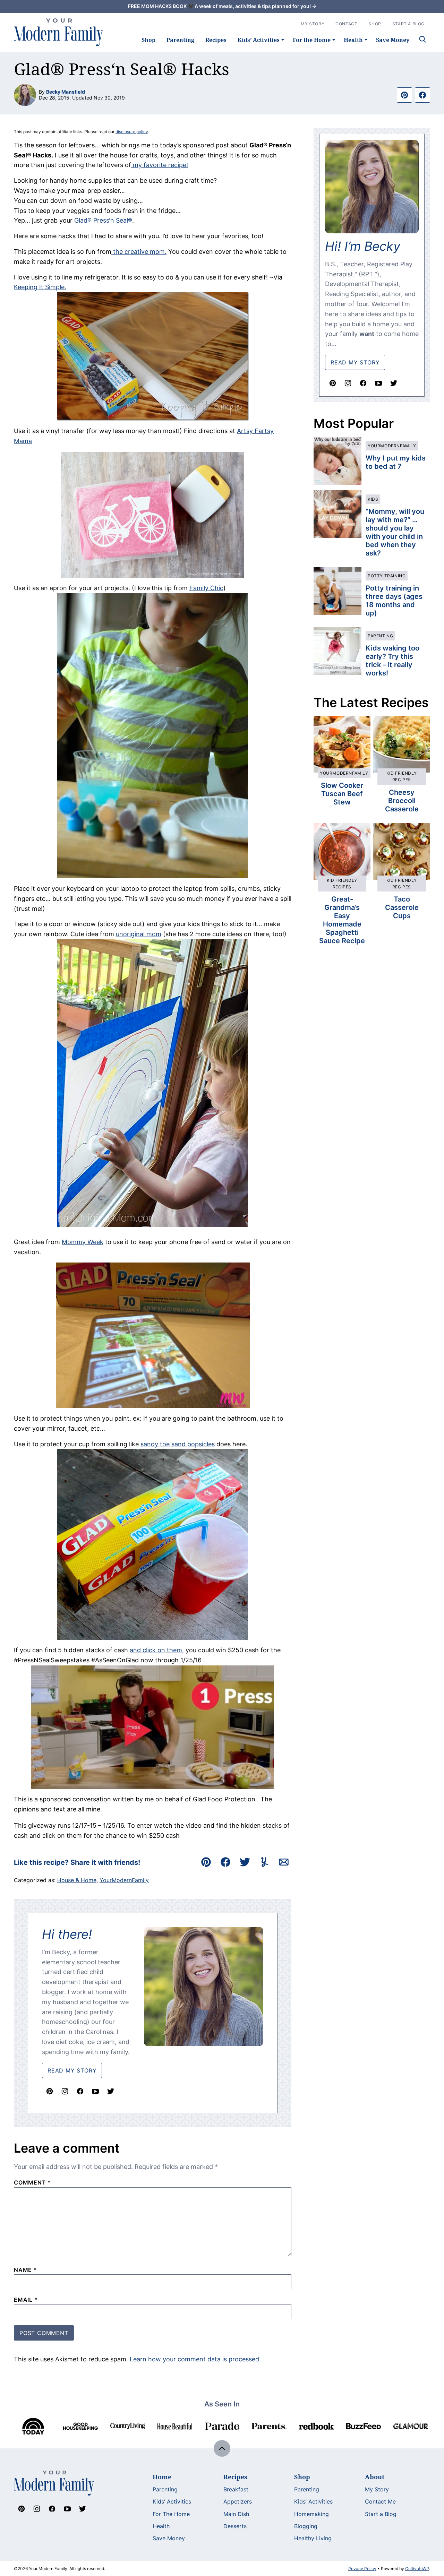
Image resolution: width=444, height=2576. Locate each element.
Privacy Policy (362, 2569)
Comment (32, 2182)
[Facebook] (80, 2091)
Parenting (180, 40)
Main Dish (236, 2514)
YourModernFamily (124, 1880)
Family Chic (206, 588)
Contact (346, 24)
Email (26, 2300)
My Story (313, 24)
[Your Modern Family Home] (59, 32)
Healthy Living (313, 2538)
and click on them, (157, 1650)
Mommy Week (83, 1242)
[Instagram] (65, 2091)
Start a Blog (381, 2514)
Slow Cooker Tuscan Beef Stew (342, 794)
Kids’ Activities (259, 40)
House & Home (77, 1880)
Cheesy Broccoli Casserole (402, 801)
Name (25, 2270)
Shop (148, 40)
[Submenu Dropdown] (283, 40)
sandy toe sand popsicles (178, 1444)
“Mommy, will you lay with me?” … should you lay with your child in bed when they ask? (395, 532)
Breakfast (236, 2489)
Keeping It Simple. (40, 287)
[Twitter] (111, 2091)
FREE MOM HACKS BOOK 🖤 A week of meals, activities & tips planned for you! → (222, 6)
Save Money (393, 40)
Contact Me (380, 2501)
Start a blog (408, 24)
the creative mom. (139, 252)
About (375, 2477)
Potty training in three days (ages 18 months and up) (394, 601)
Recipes (216, 40)
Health (353, 40)
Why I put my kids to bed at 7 (396, 462)
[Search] (422, 39)
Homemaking (311, 2514)
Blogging (306, 2526)
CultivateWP (417, 2569)
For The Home (171, 2514)
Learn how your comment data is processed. (195, 2359)
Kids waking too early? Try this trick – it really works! (392, 661)
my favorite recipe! (160, 165)
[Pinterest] (50, 2091)
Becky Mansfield (66, 92)
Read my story (355, 362)
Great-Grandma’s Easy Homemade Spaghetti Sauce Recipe (342, 920)
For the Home (312, 40)
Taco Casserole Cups (402, 907)
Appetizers (238, 2501)
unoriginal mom (139, 934)
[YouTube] (95, 2091)
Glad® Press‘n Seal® (103, 220)
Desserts (235, 2526)
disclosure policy (132, 132)
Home (162, 2477)
